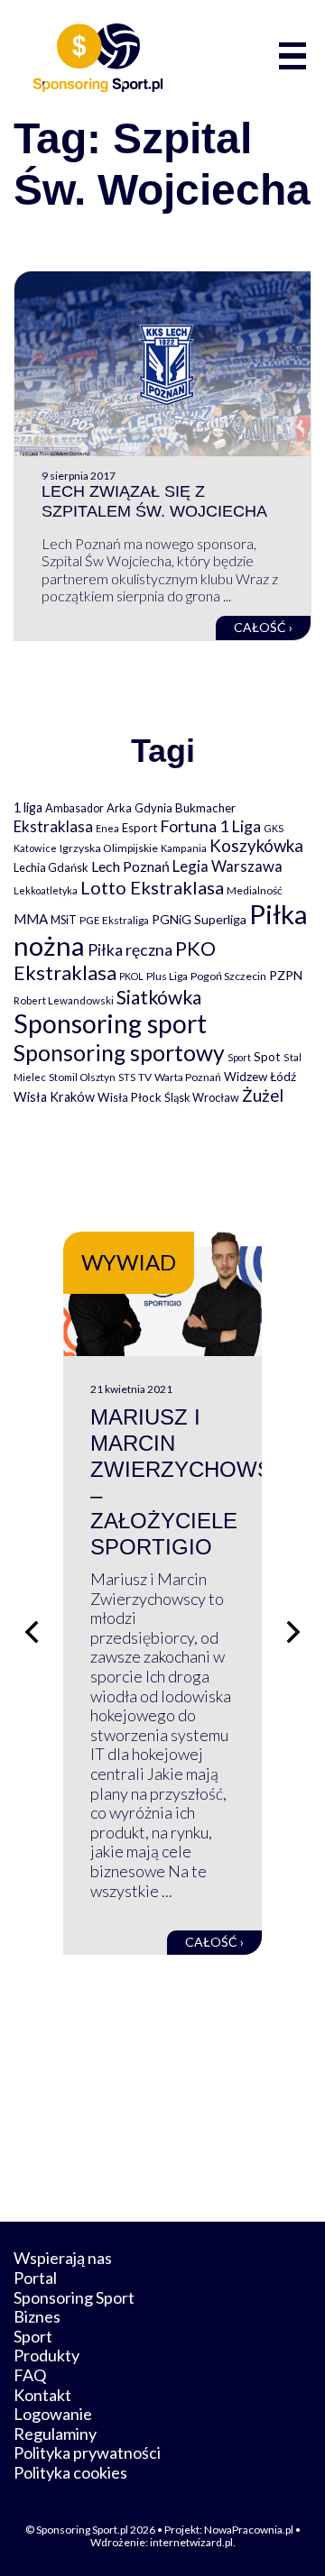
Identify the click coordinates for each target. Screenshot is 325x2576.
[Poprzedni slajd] (32, 1632)
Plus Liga (167, 976)
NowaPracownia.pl (249, 2530)
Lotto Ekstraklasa (152, 887)
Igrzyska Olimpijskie (109, 848)
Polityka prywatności (87, 2452)
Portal (35, 2278)
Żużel (263, 1095)
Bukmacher (205, 808)
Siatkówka (159, 997)
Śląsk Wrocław (202, 1097)
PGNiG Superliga (199, 919)
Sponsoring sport (110, 1023)
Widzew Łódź (260, 1077)
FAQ (30, 2375)
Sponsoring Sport (74, 2297)
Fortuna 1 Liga (210, 826)
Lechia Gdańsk (51, 867)
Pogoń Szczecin (228, 976)
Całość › (263, 627)
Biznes (37, 2316)
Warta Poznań (188, 1077)
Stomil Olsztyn (82, 1077)
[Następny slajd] (293, 1632)
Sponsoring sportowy (119, 1053)
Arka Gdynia (139, 808)
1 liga (28, 807)
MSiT (64, 920)
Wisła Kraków (54, 1097)
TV (145, 1077)
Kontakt (42, 2395)
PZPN (286, 975)
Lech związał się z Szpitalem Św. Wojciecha (154, 501)
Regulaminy (55, 2434)
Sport (239, 1057)
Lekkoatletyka (46, 890)
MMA (31, 919)
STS (127, 1077)
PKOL (131, 976)
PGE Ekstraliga (114, 920)
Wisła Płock (130, 1097)
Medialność (255, 890)
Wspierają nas (63, 2258)
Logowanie (53, 2414)
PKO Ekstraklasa (115, 960)
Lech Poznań (130, 866)
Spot (267, 1056)
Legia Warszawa (227, 866)
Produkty (46, 2355)
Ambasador (74, 808)
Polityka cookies (70, 2472)
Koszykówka (256, 846)
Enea (107, 828)
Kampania (184, 848)
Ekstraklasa (53, 826)
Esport (139, 828)
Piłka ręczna (130, 950)
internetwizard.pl (191, 2542)
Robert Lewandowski (64, 1000)
